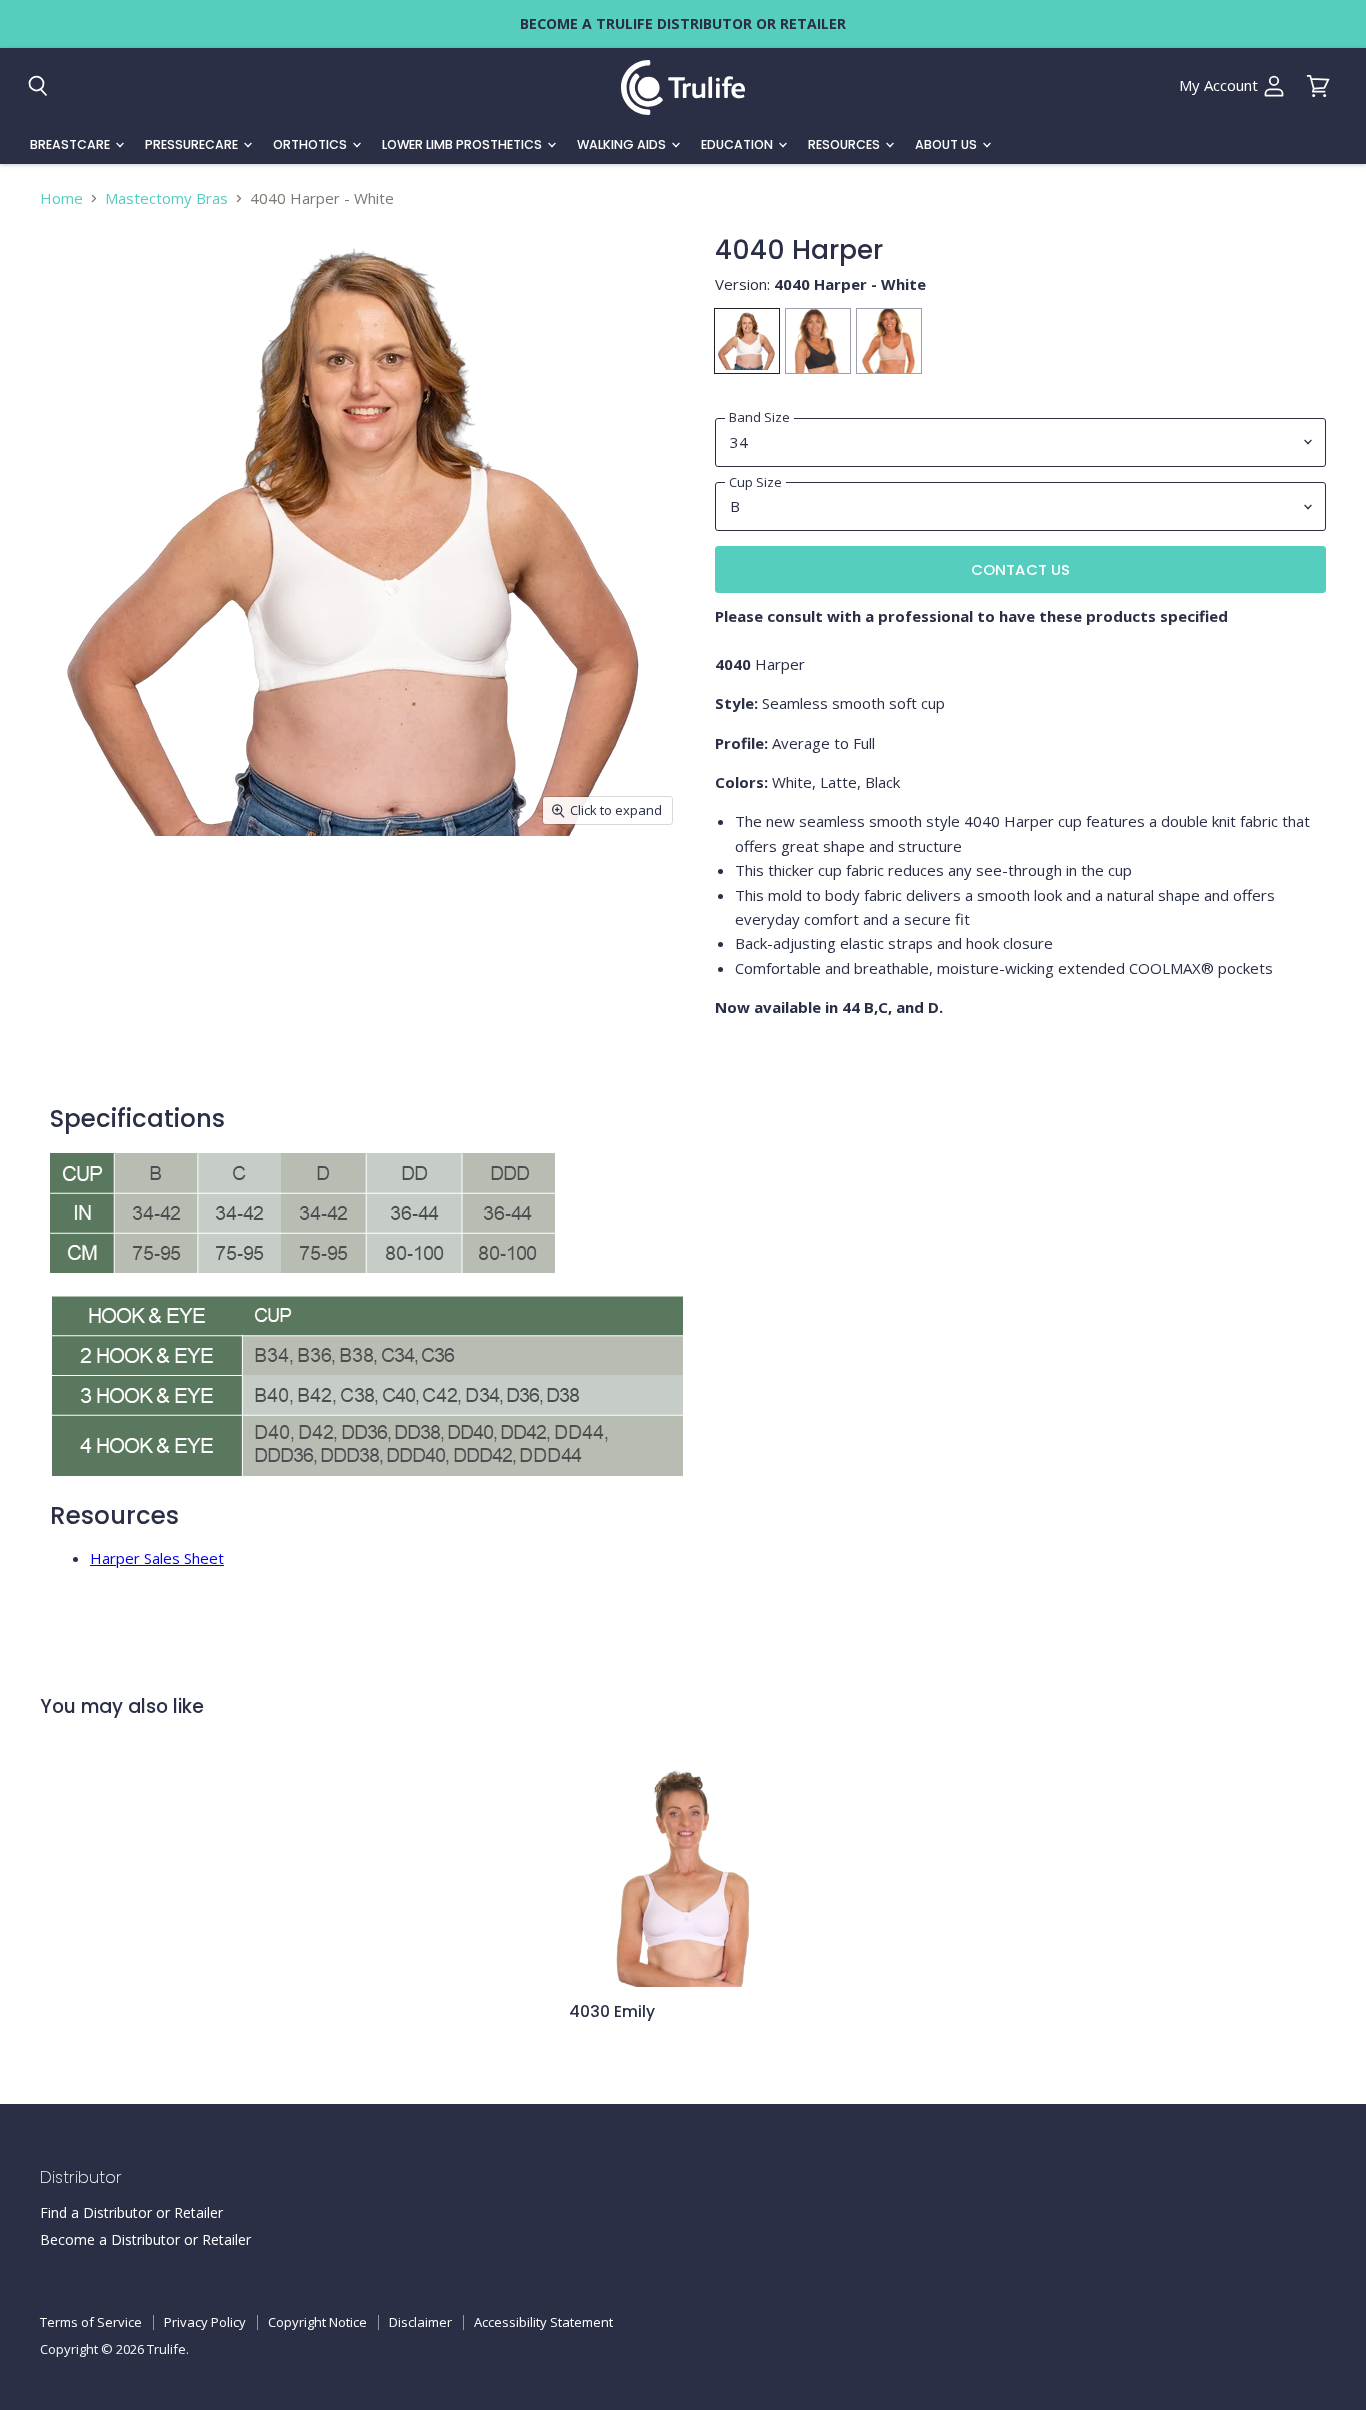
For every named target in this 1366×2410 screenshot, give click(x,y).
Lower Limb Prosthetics (463, 144)
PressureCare (193, 144)
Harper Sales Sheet (157, 1558)
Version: (820, 284)
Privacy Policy (205, 2322)
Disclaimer (420, 2322)
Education (738, 144)
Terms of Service (91, 2322)
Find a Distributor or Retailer (131, 2212)
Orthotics (311, 144)
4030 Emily (612, 2011)
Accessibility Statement (543, 2322)
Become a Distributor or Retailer (145, 2239)
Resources (845, 144)
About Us (947, 144)
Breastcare (71, 144)
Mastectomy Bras (166, 198)
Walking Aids (623, 144)
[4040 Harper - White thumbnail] (80, 892)
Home (61, 198)
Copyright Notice (317, 2322)
